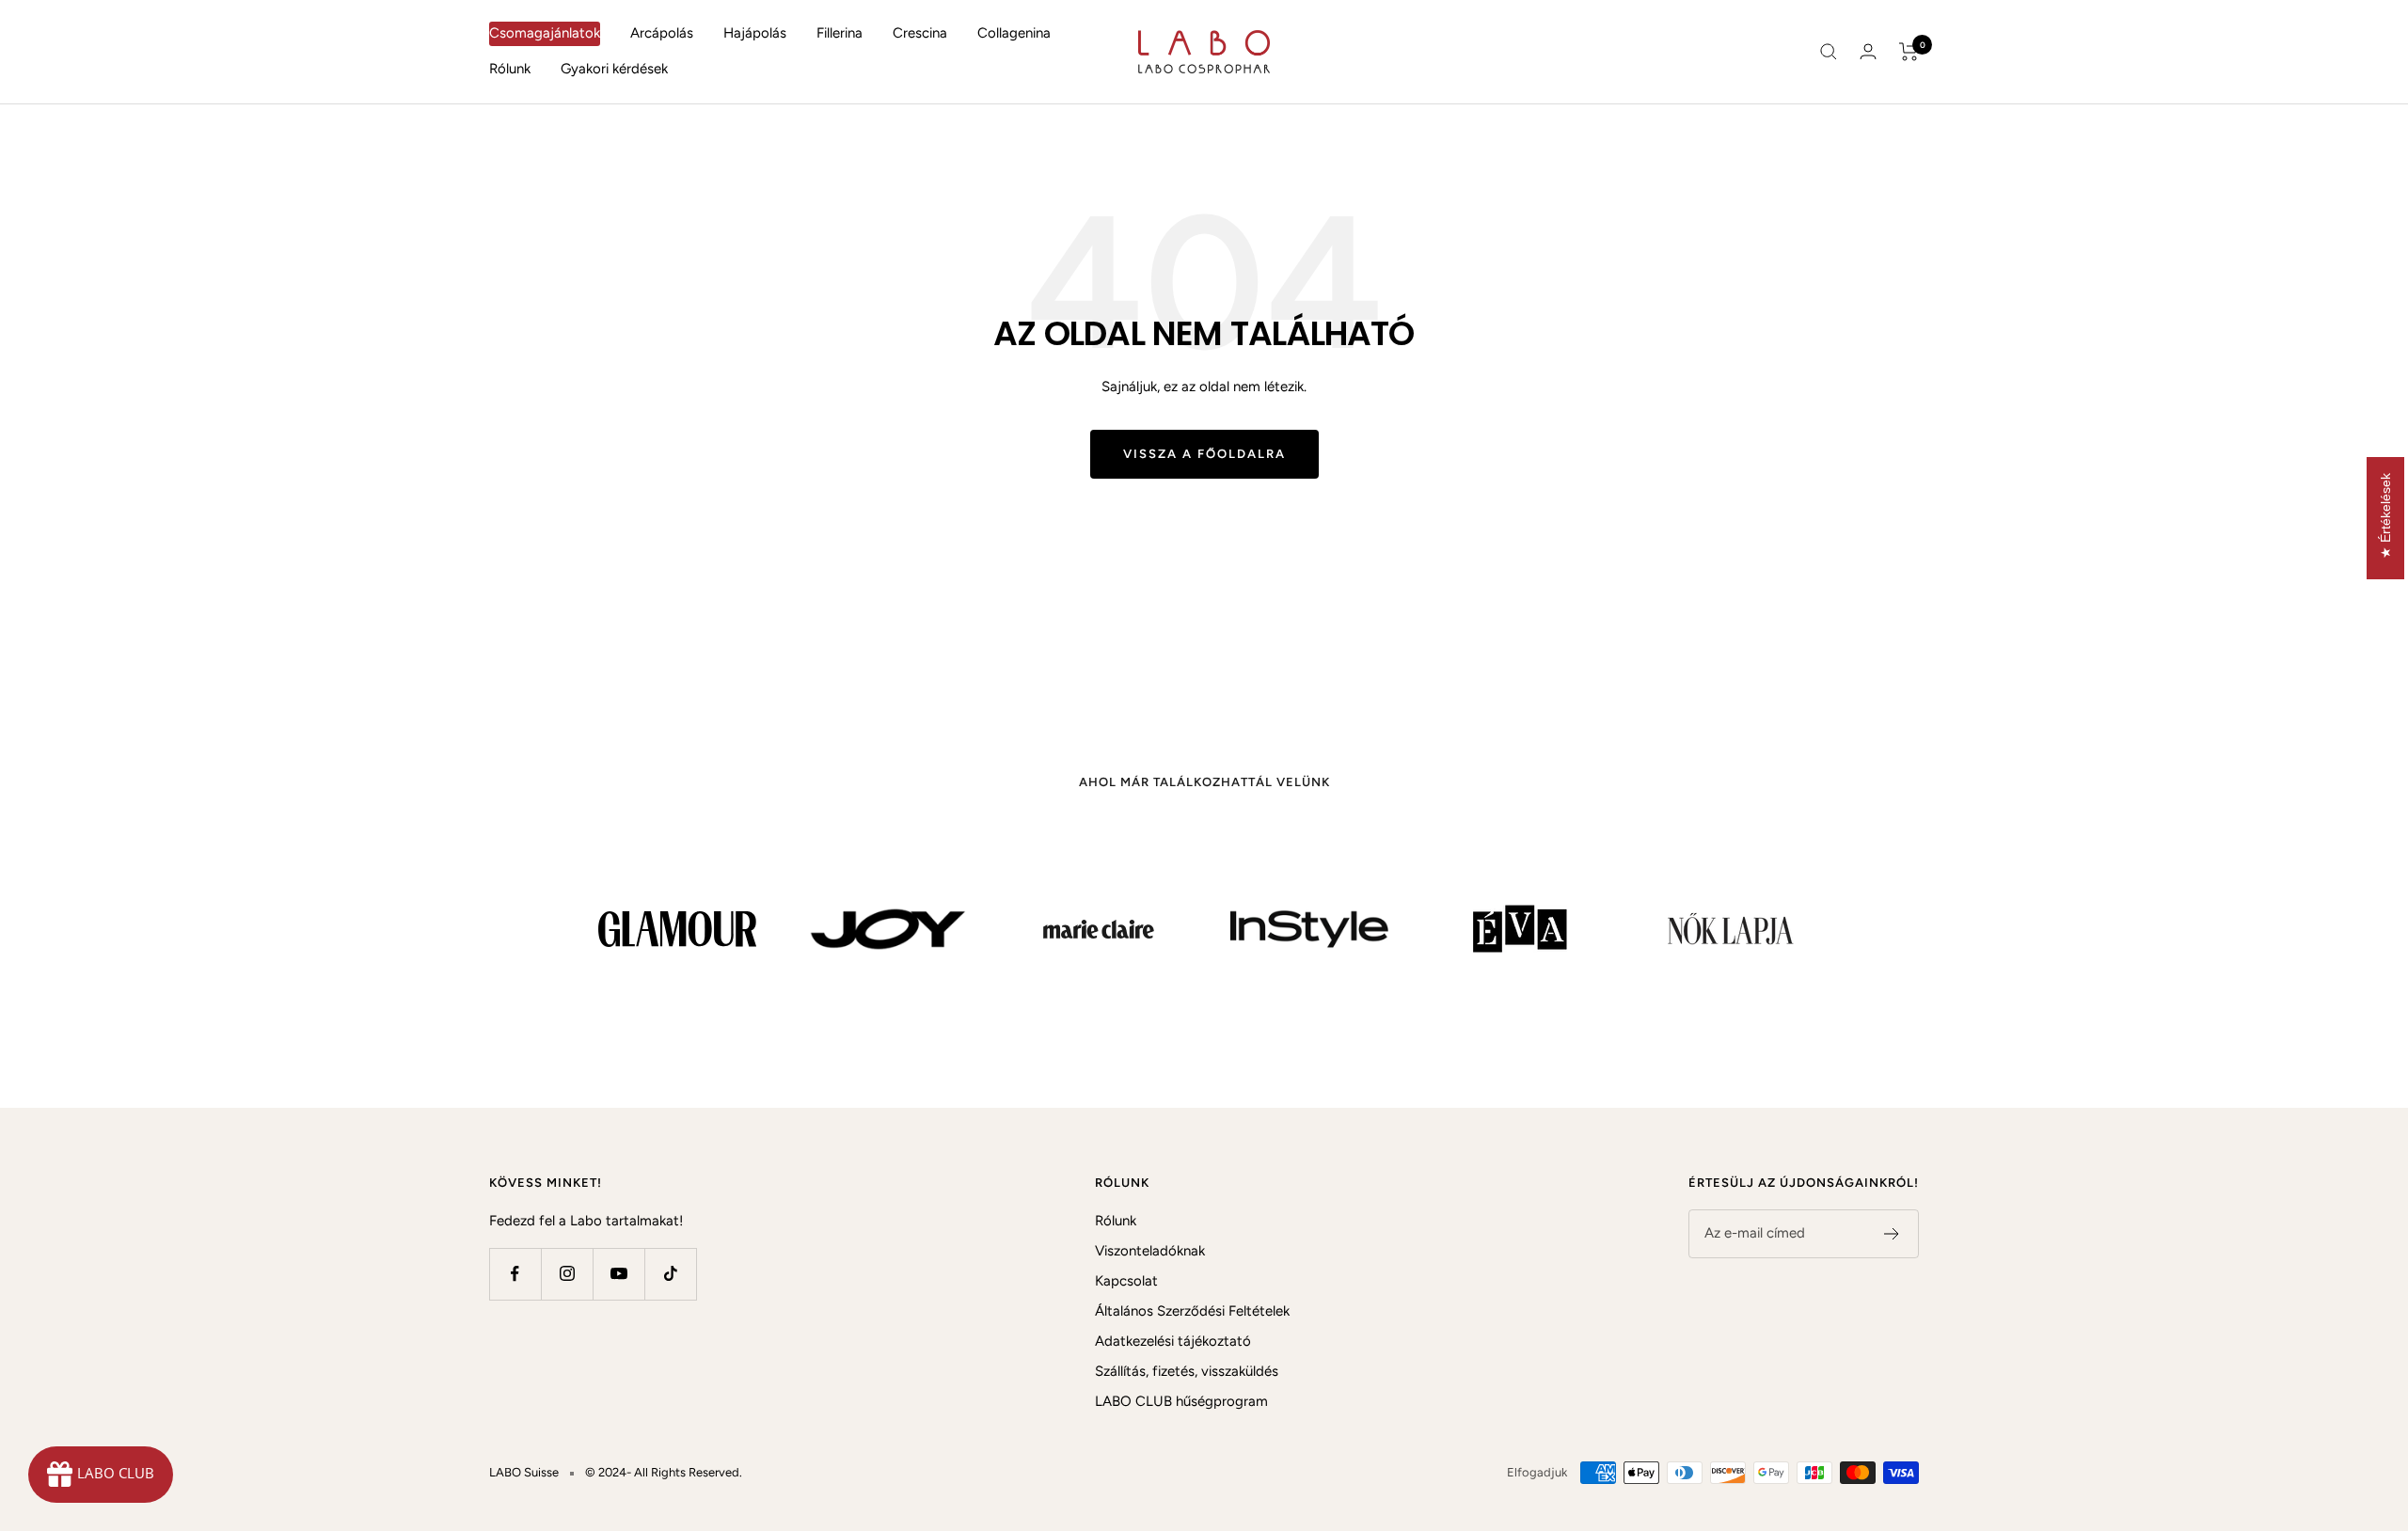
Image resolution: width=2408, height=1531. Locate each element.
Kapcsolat (1126, 1281)
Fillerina (840, 33)
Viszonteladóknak (1150, 1251)
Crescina (920, 33)
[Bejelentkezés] (1868, 51)
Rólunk (510, 69)
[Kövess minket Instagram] (567, 1274)
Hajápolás (755, 33)
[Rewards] (101, 1475)
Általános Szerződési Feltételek (1192, 1311)
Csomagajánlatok (545, 33)
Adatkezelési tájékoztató (1173, 1341)
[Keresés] (1829, 52)
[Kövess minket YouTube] (618, 1274)
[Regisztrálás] (1892, 1234)
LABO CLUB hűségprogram (1181, 1401)
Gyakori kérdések (614, 69)
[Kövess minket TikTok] (670, 1274)
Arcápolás (662, 33)
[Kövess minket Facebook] (515, 1274)
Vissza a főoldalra (1204, 454)
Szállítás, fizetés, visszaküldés (1187, 1371)
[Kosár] (1909, 52)
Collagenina (1014, 33)
